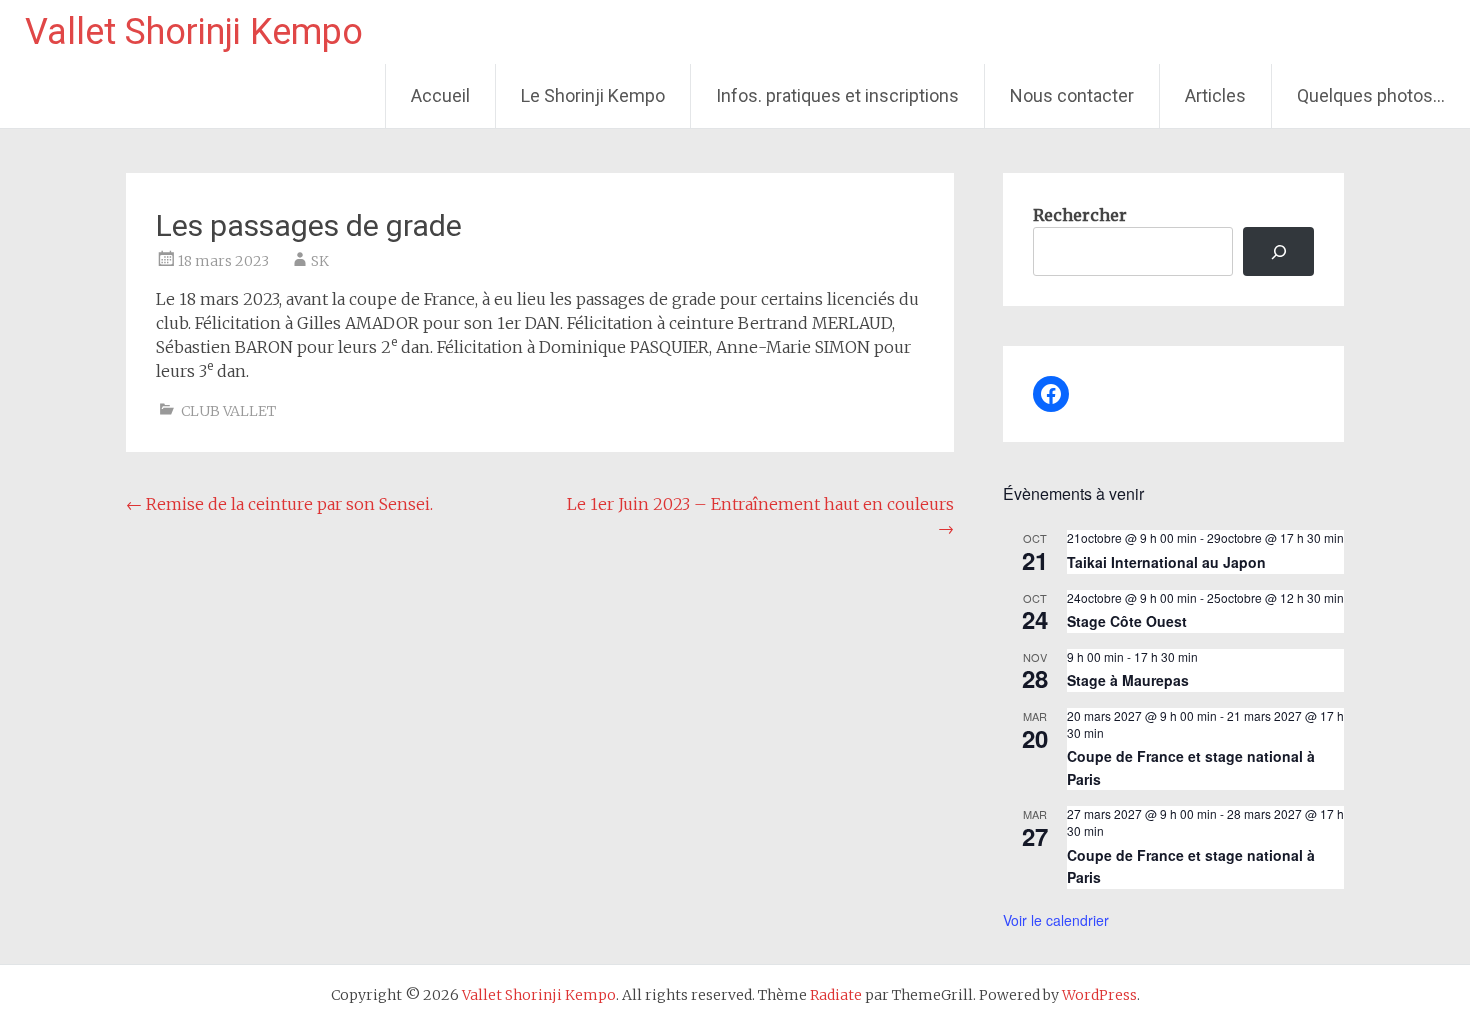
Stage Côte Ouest (1127, 621)
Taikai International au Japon (1166, 562)
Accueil (440, 95)
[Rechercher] (1278, 251)
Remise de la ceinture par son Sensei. (279, 504)
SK (320, 261)
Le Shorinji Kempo (593, 95)
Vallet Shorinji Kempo (194, 32)
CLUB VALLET (228, 411)
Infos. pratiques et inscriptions (837, 95)
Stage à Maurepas (1128, 680)
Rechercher (1080, 215)
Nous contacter (1072, 95)
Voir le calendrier (1056, 920)
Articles (1215, 95)
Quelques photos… (1371, 95)
